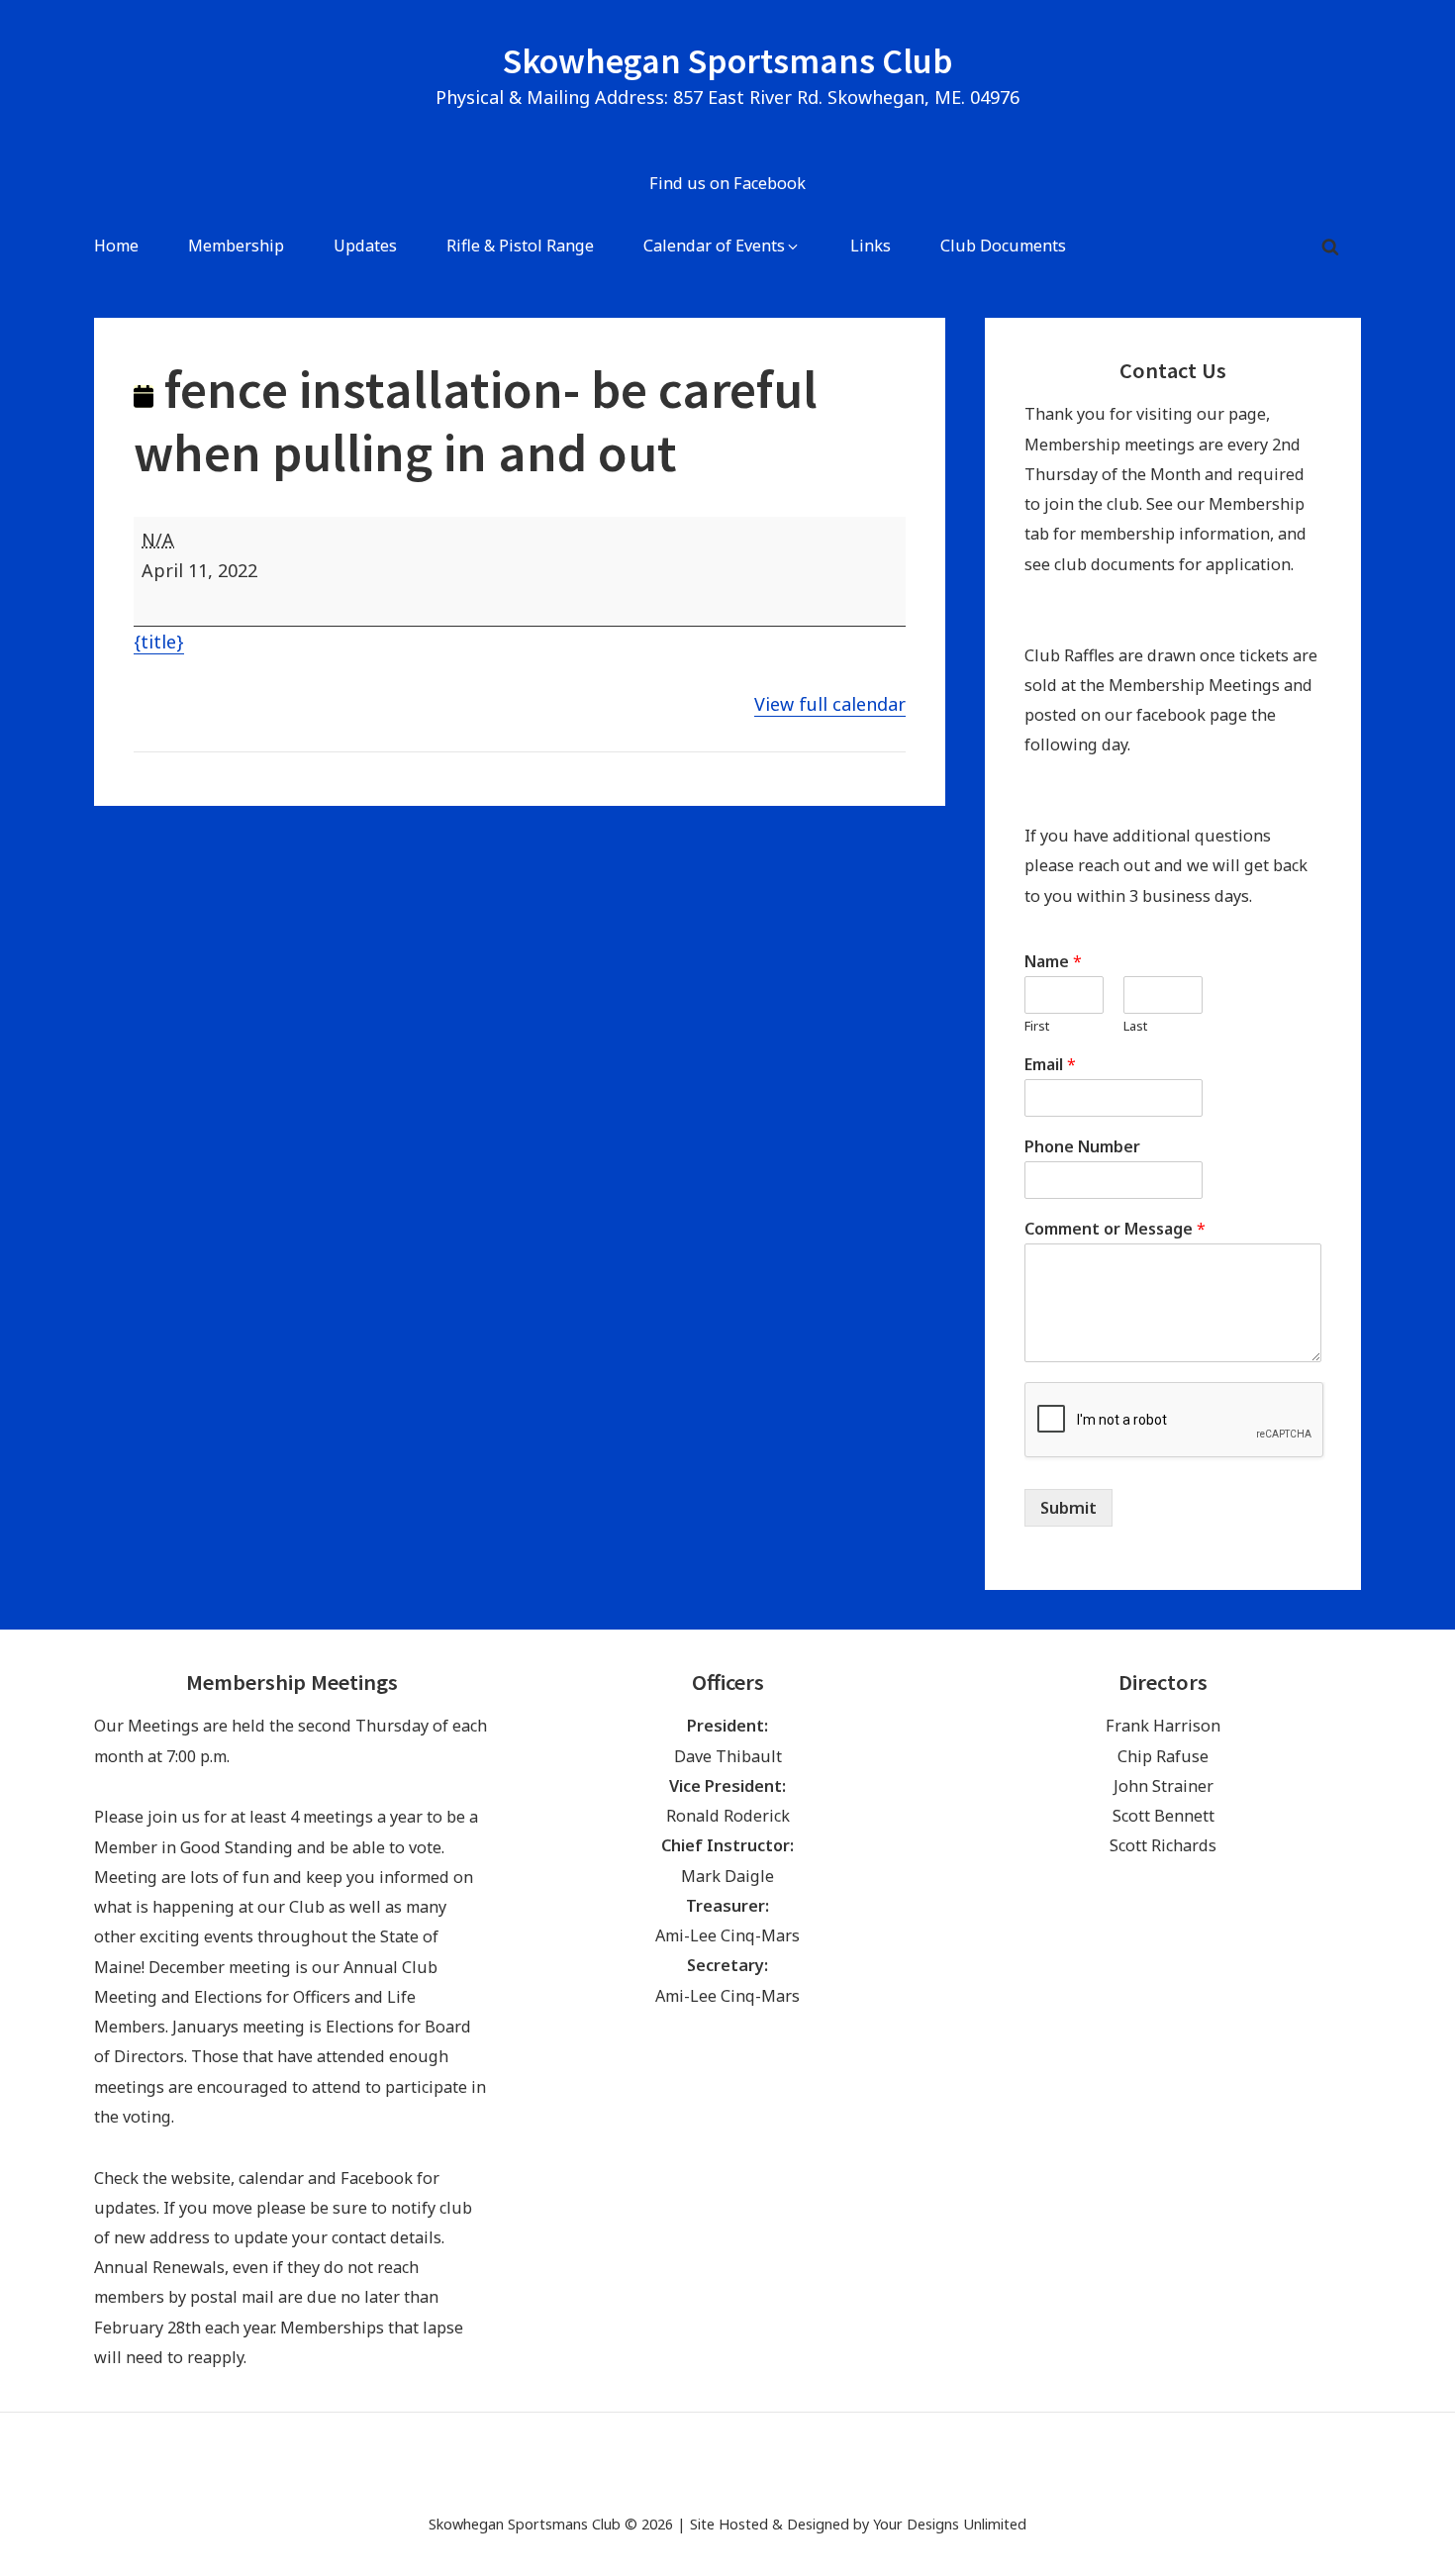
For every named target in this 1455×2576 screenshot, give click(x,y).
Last (1135, 1026)
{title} (159, 642)
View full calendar (830, 704)
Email (1050, 1065)
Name (1053, 962)
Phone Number (1082, 1147)
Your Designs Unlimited (950, 2524)
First (1037, 1026)
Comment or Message (1115, 1229)
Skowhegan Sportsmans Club (728, 61)
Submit (1068, 1508)
